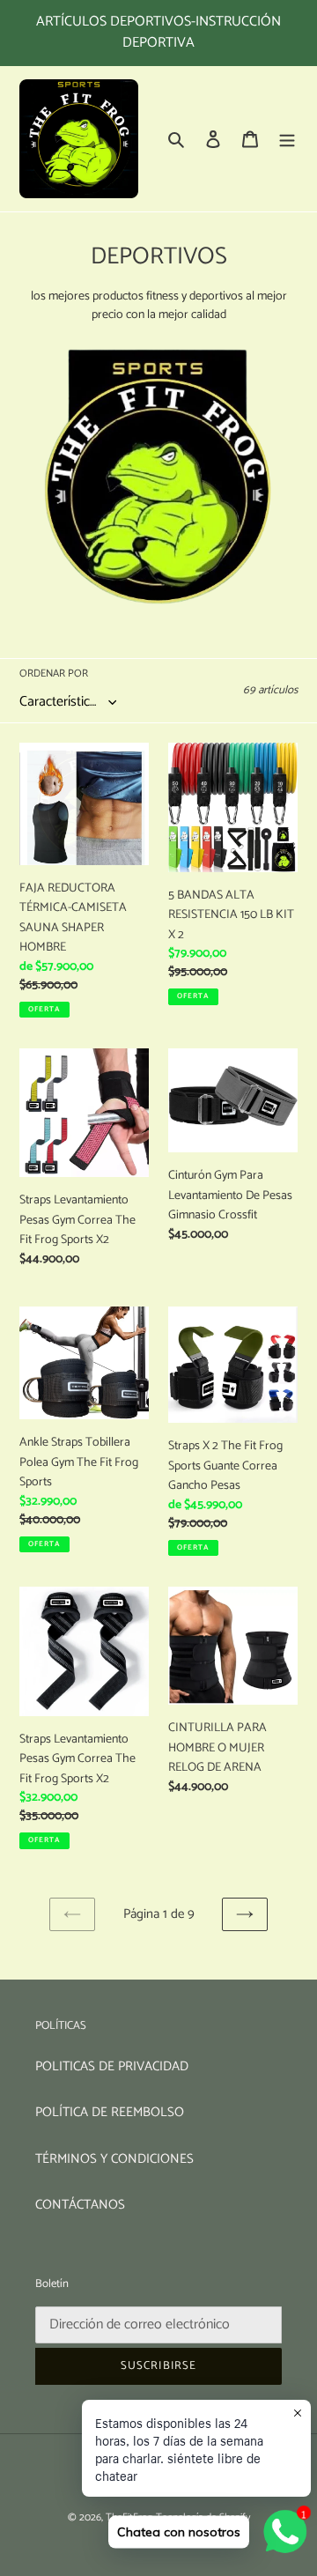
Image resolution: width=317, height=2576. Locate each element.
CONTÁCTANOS (80, 2205)
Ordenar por (54, 674)
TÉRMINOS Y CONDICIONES (114, 2159)
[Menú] (287, 139)
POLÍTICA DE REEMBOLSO (110, 2112)
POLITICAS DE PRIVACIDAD (112, 2066)
